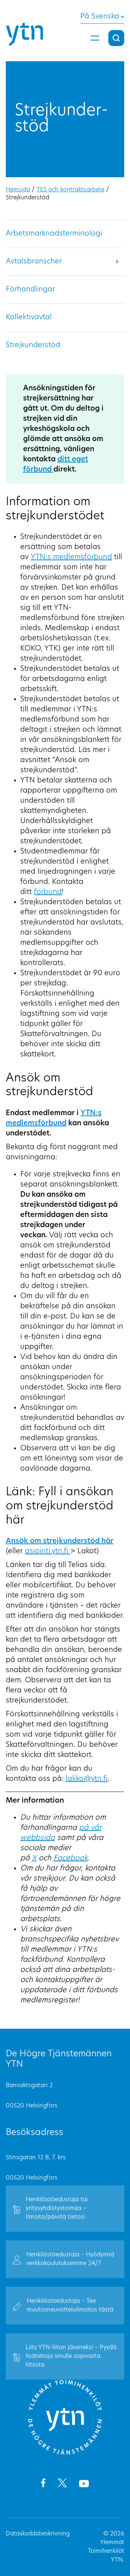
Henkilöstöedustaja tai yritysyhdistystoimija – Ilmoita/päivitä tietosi (57, 2209)
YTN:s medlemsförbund (71, 557)
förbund (48, 892)
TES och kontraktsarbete (70, 190)
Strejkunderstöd (33, 345)
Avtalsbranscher (34, 262)
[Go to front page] (65, 2454)
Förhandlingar (30, 290)
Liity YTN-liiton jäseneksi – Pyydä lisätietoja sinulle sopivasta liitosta (71, 2356)
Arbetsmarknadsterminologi (54, 234)
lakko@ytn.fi (87, 1779)
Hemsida (18, 190)
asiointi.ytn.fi (48, 1551)
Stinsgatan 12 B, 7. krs (36, 2158)
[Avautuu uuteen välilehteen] (43, 2484)
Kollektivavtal (29, 317)
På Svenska (100, 17)
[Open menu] (95, 38)
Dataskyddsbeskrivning (38, 2534)
